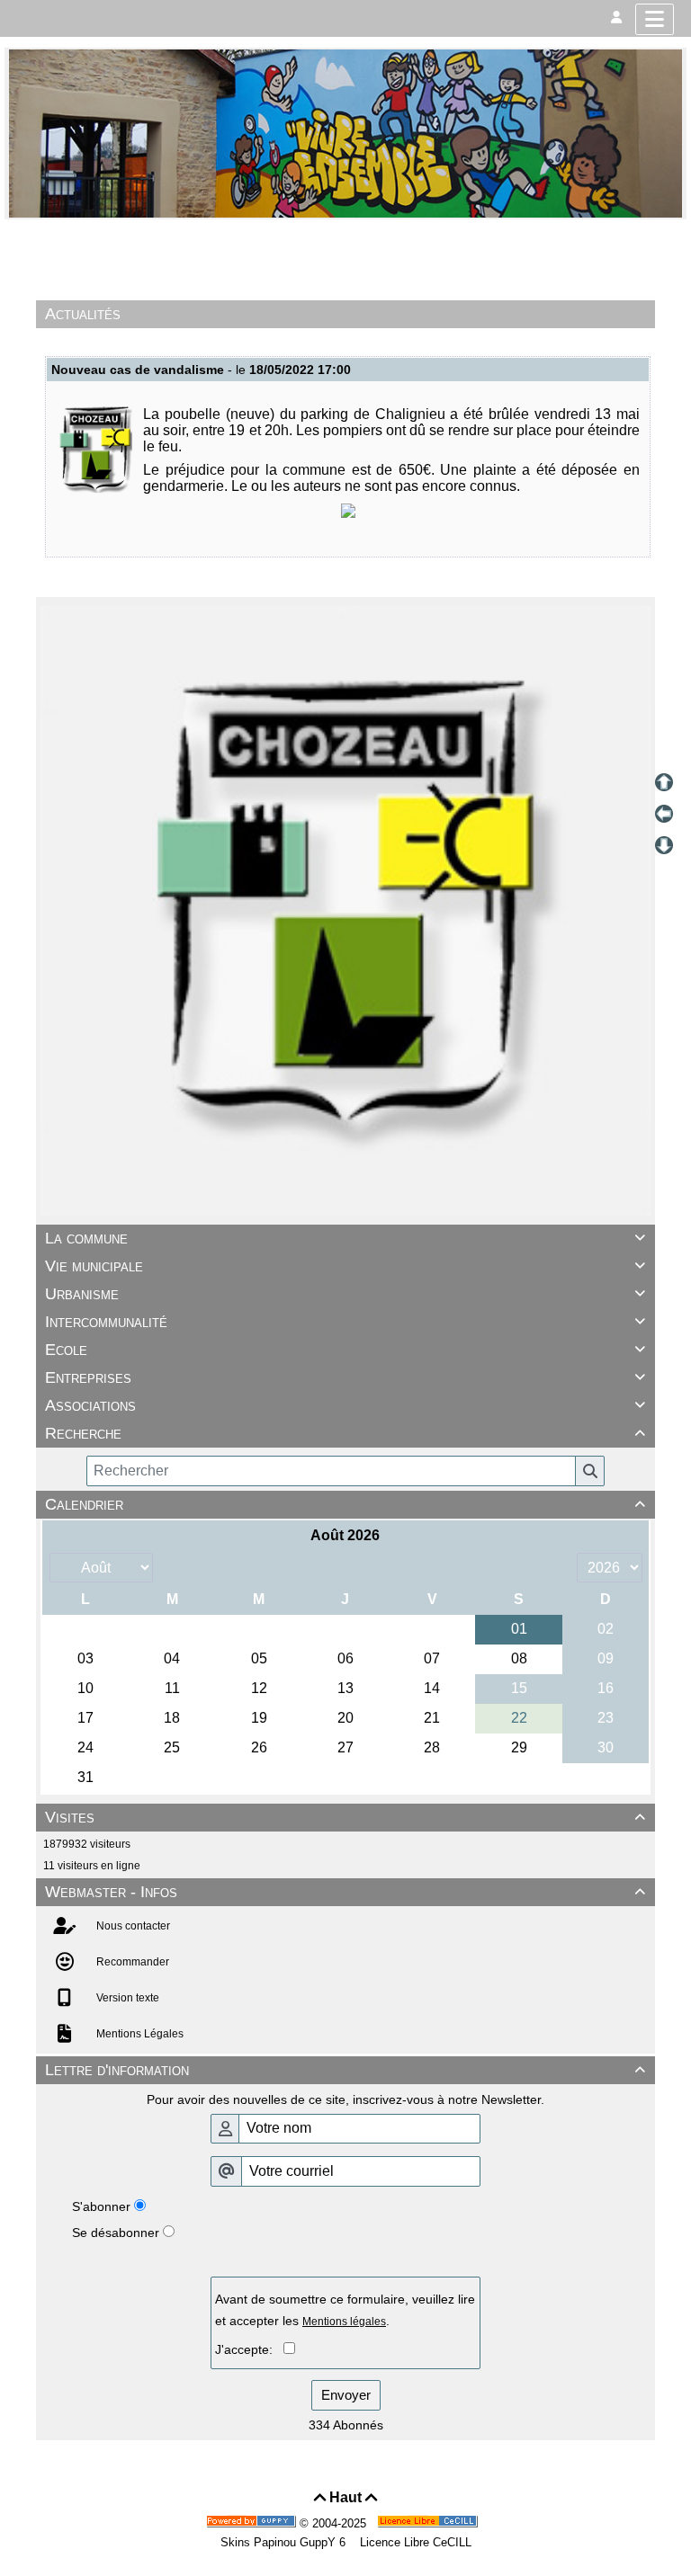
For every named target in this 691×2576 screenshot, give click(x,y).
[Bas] (664, 845)
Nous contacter (132, 1926)
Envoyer (346, 2395)
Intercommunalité (345, 1322)
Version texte (126, 1998)
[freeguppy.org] (253, 2523)
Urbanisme (345, 1294)
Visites (345, 1817)
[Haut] (664, 782)
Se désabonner (116, 2233)
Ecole (345, 1350)
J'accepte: (249, 2349)
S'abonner (101, 2206)
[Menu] (655, 19)
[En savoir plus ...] (429, 2523)
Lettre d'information (345, 2070)
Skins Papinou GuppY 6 (287, 2542)
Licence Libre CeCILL (414, 2542)
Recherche (345, 1433)
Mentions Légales (139, 2034)
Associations (345, 1405)
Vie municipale (345, 1266)
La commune (345, 1238)
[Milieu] (664, 814)
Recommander (131, 1962)
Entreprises (345, 1377)
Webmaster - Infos (345, 1892)
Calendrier (345, 1504)
